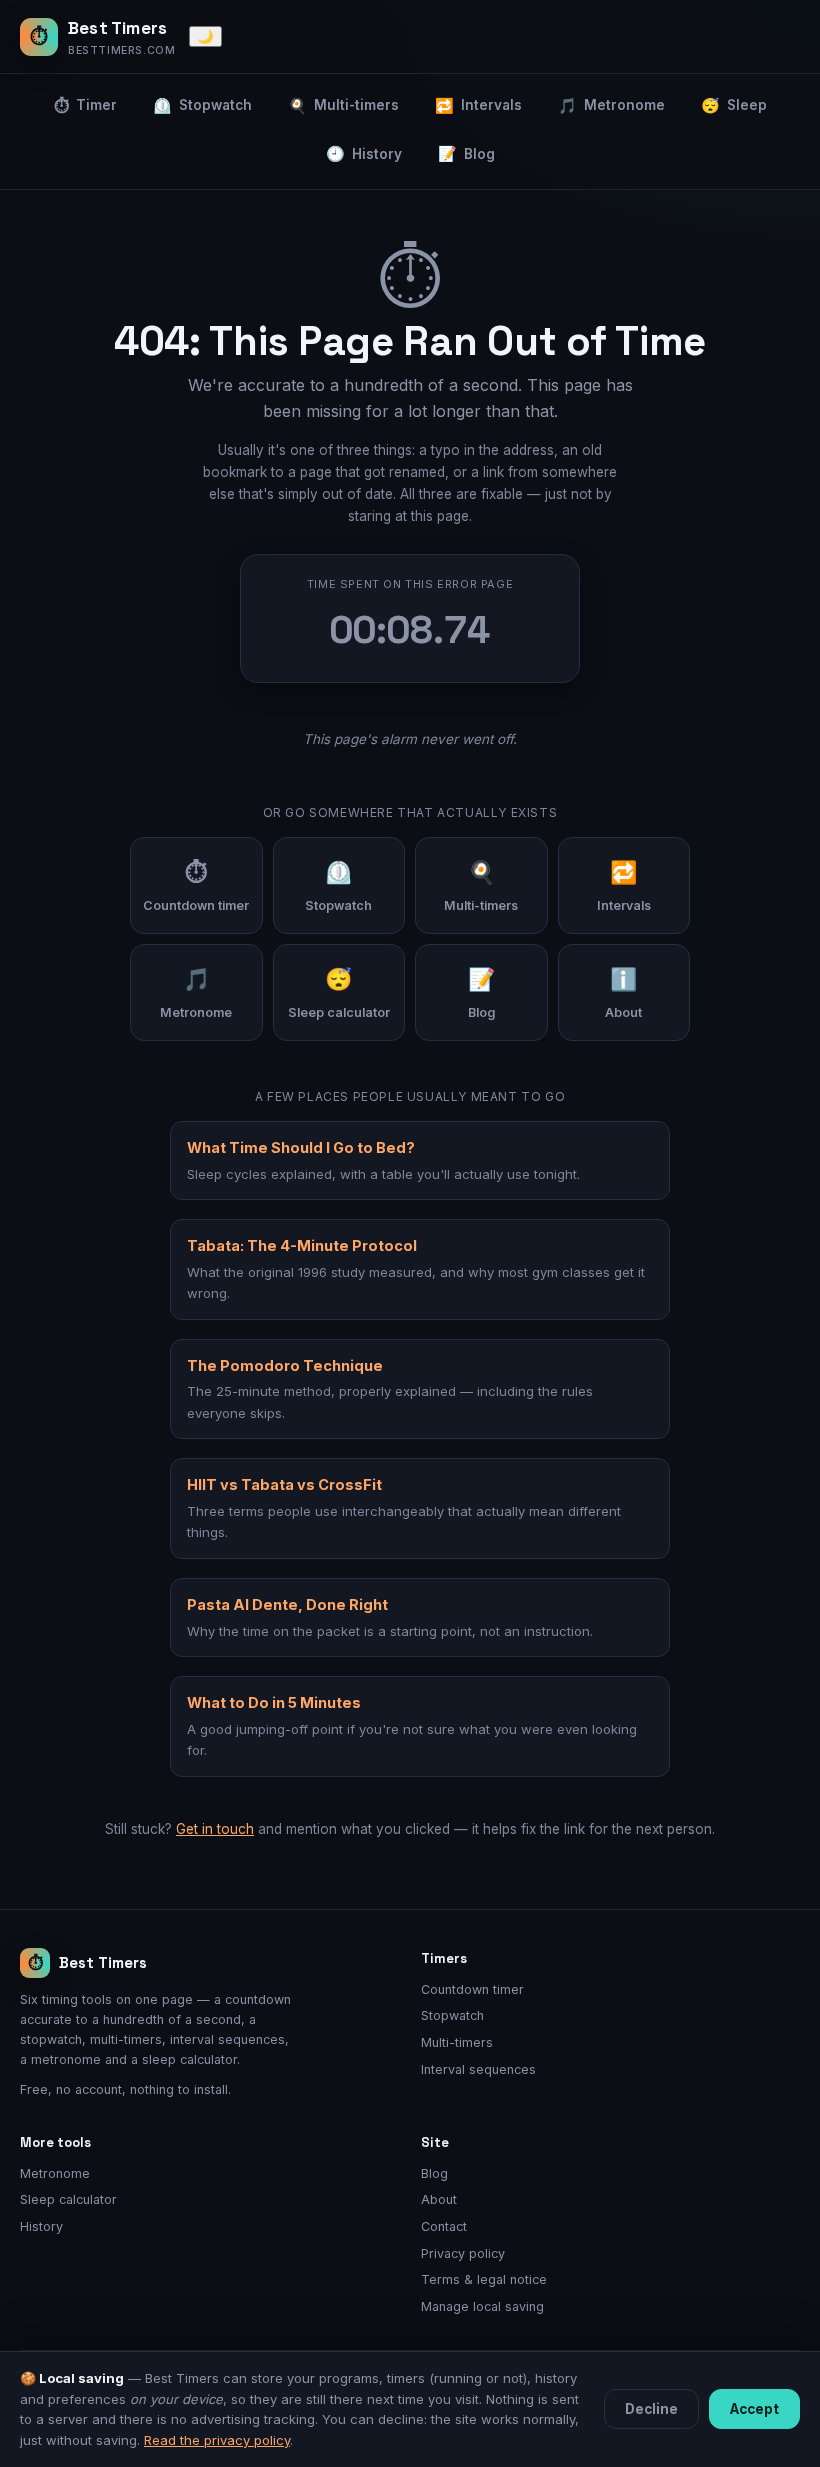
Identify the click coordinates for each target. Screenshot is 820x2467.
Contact (444, 2226)
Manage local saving (482, 2306)
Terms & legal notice (484, 2279)
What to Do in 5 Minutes (274, 1702)
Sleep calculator (68, 2199)
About (439, 2199)
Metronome (611, 105)
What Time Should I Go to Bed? (301, 1147)
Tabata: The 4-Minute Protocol (302, 1245)
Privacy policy (463, 2253)
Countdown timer (472, 1989)
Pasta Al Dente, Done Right (287, 1604)
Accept (754, 2409)
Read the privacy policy (217, 2440)
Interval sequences (478, 2069)
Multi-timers (343, 105)
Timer (85, 105)
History (364, 153)
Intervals (478, 105)
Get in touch (215, 1829)
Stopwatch (202, 105)
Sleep (734, 105)
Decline (651, 2409)
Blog (466, 153)
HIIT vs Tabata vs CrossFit (284, 1484)
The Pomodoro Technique (285, 1365)
